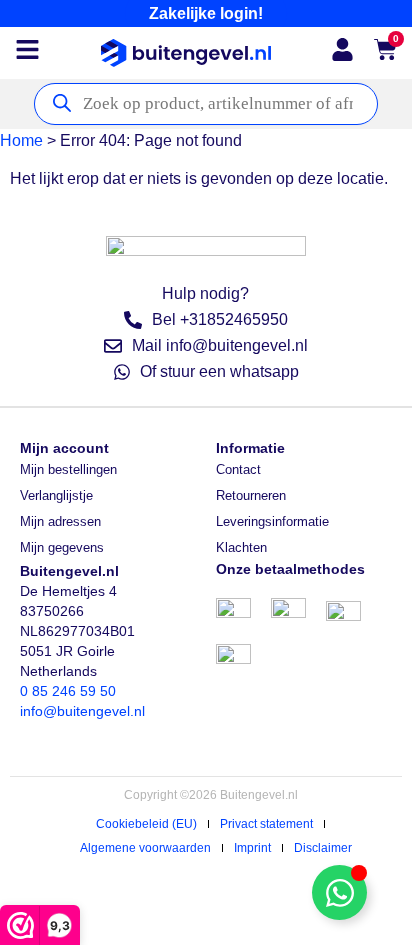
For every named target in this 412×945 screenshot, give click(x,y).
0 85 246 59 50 (68, 691)
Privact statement (266, 824)
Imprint (252, 848)
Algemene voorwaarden (145, 848)
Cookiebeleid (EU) (146, 824)
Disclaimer (323, 848)
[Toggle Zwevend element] (339, 892)
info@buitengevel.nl (82, 711)
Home (21, 140)
